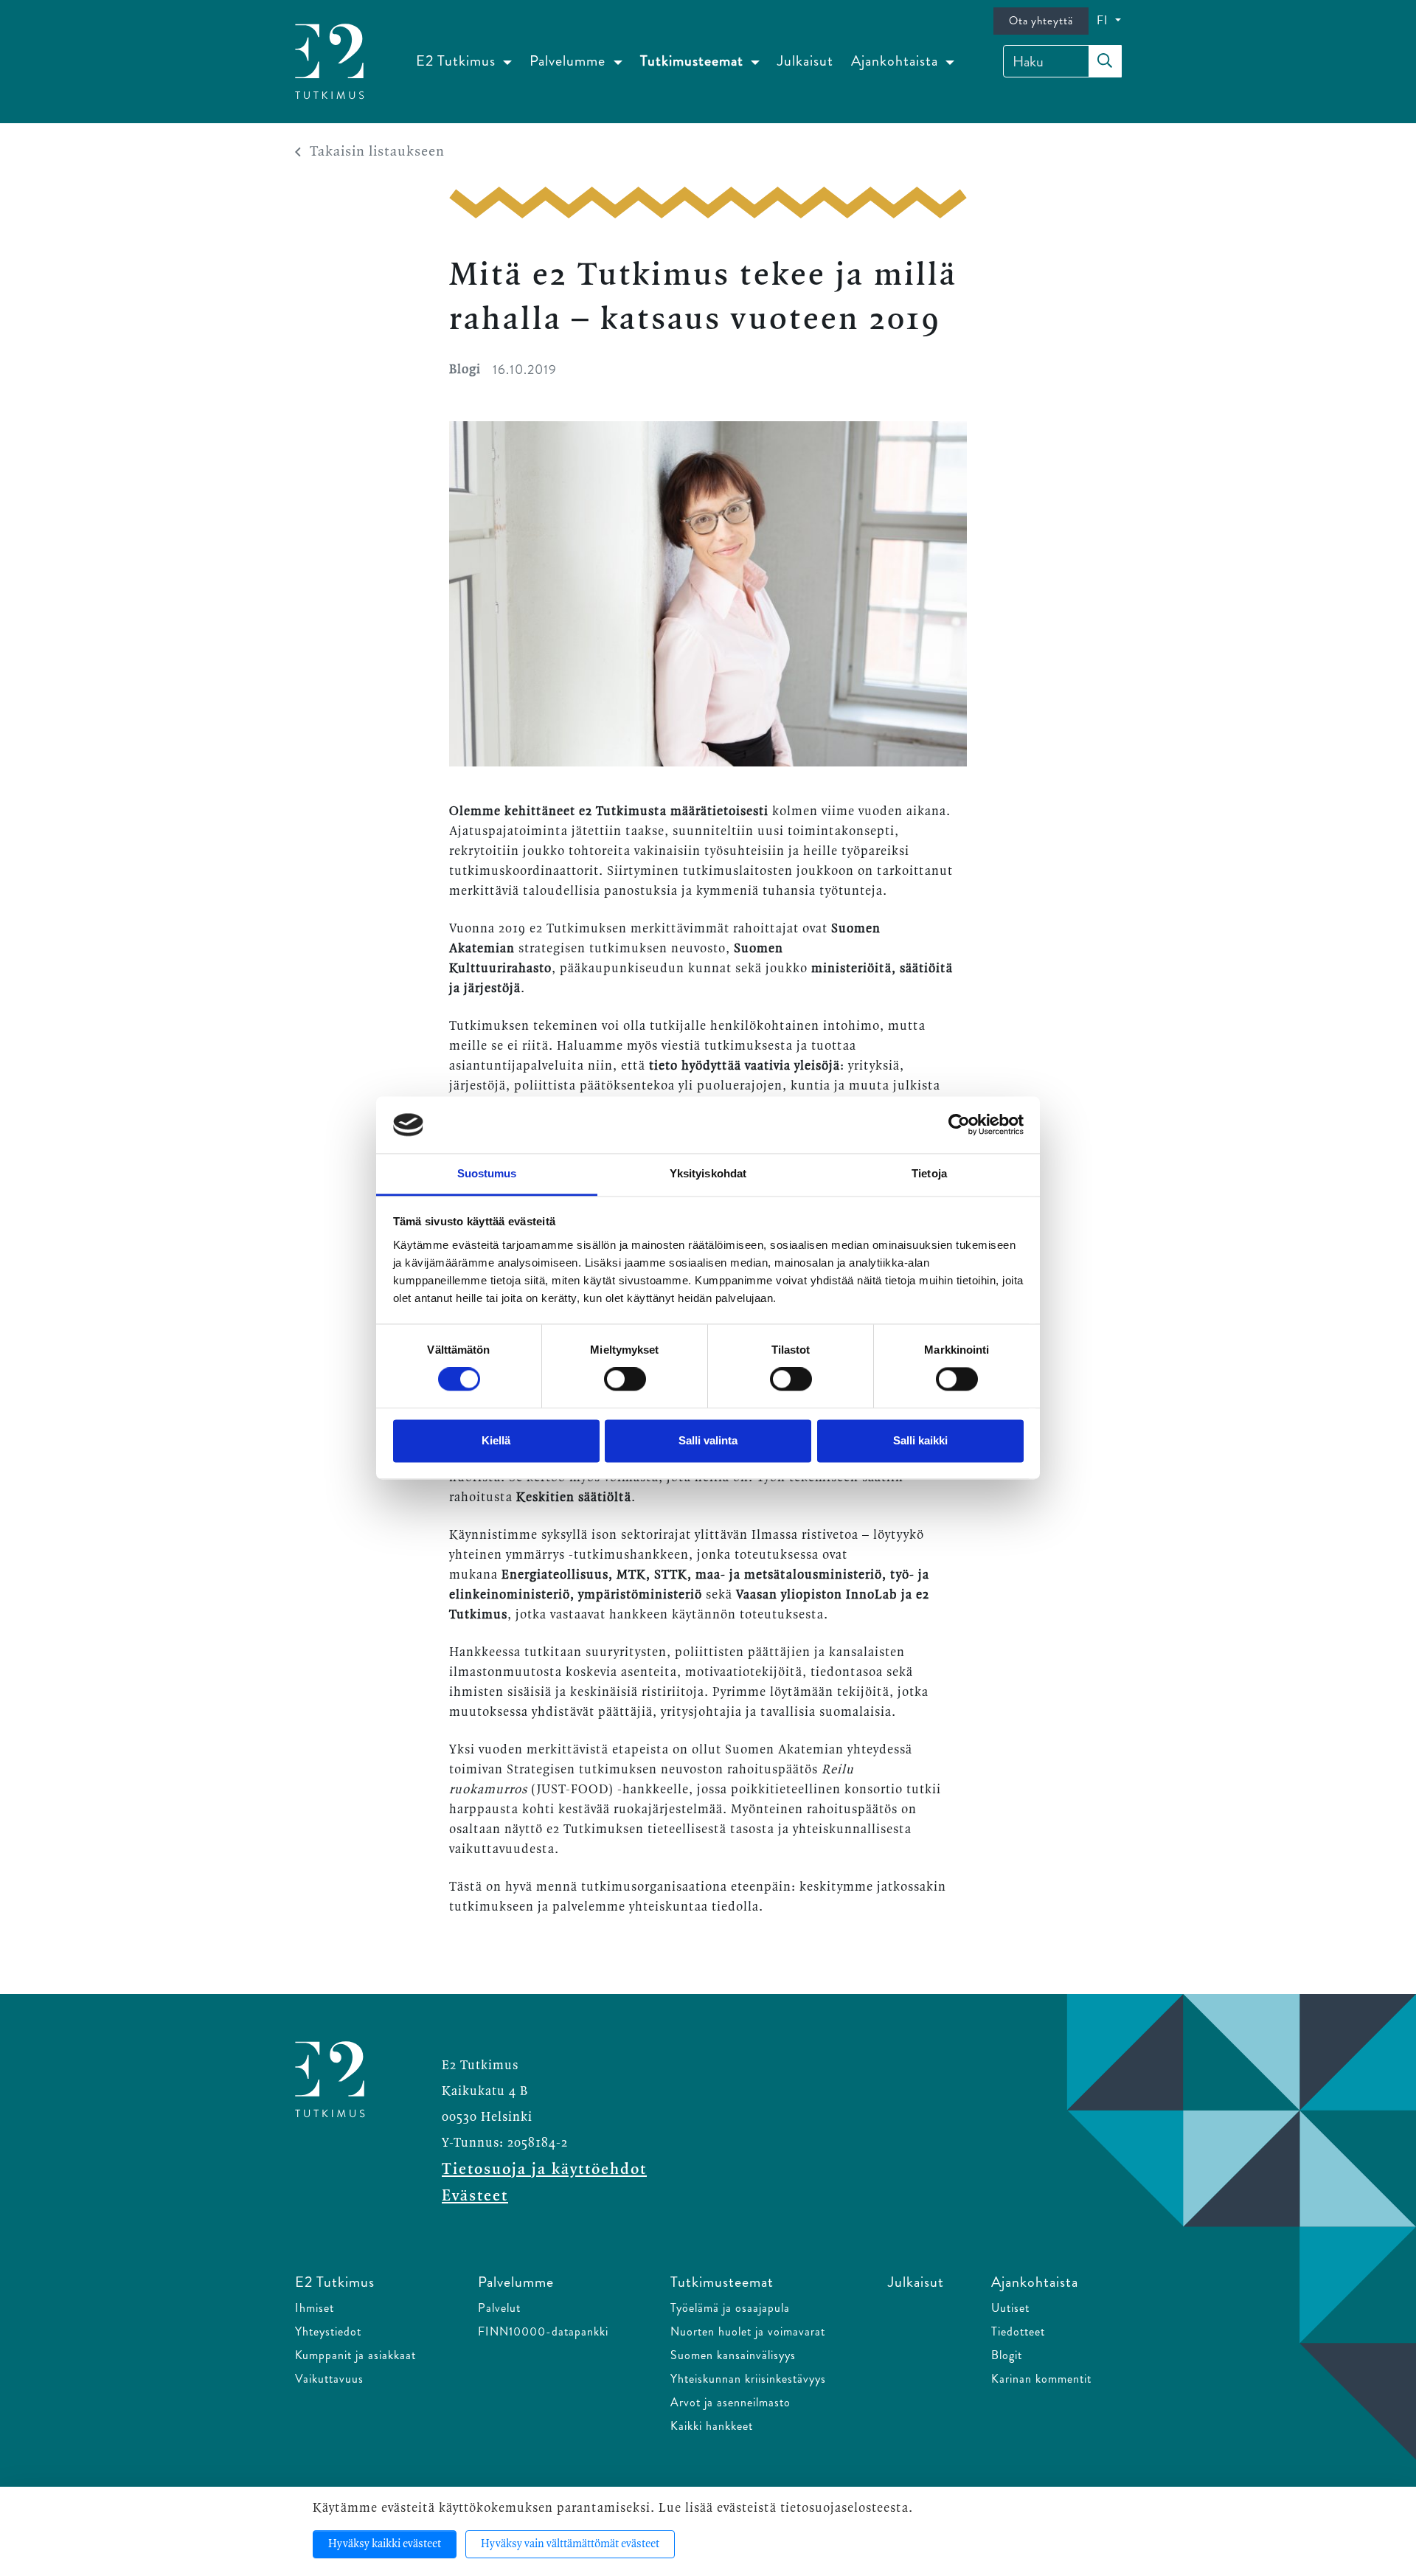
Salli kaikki (920, 1440)
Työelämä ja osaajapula (730, 2308)
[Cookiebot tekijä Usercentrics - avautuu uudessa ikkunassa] (959, 1125)
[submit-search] (1105, 61)
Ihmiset (315, 2308)
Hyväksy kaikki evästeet (385, 2544)
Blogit (1007, 2355)
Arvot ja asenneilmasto (730, 2402)
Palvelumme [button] (569, 61)
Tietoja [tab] (929, 1173)
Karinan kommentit (1041, 2379)
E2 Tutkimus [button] (458, 61)
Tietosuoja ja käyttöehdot (544, 2170)
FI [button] (1104, 20)
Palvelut (499, 2308)
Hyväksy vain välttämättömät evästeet (570, 2544)
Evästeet (475, 2196)
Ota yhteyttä (1041, 21)
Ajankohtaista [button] (896, 61)
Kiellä (496, 1440)
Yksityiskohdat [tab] (708, 1173)
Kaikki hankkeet (712, 2426)
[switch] (625, 1379)
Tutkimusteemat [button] (694, 61)
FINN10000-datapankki (543, 2331)
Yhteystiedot (328, 2331)
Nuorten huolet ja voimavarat (748, 2331)
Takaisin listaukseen (377, 152)
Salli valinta (708, 1440)
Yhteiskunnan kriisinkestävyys (748, 2379)
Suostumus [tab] (487, 1173)
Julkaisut (805, 61)
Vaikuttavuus (329, 2379)
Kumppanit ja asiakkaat (355, 2355)
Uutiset (1010, 2308)
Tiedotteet (1018, 2331)
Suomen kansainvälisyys (733, 2355)
